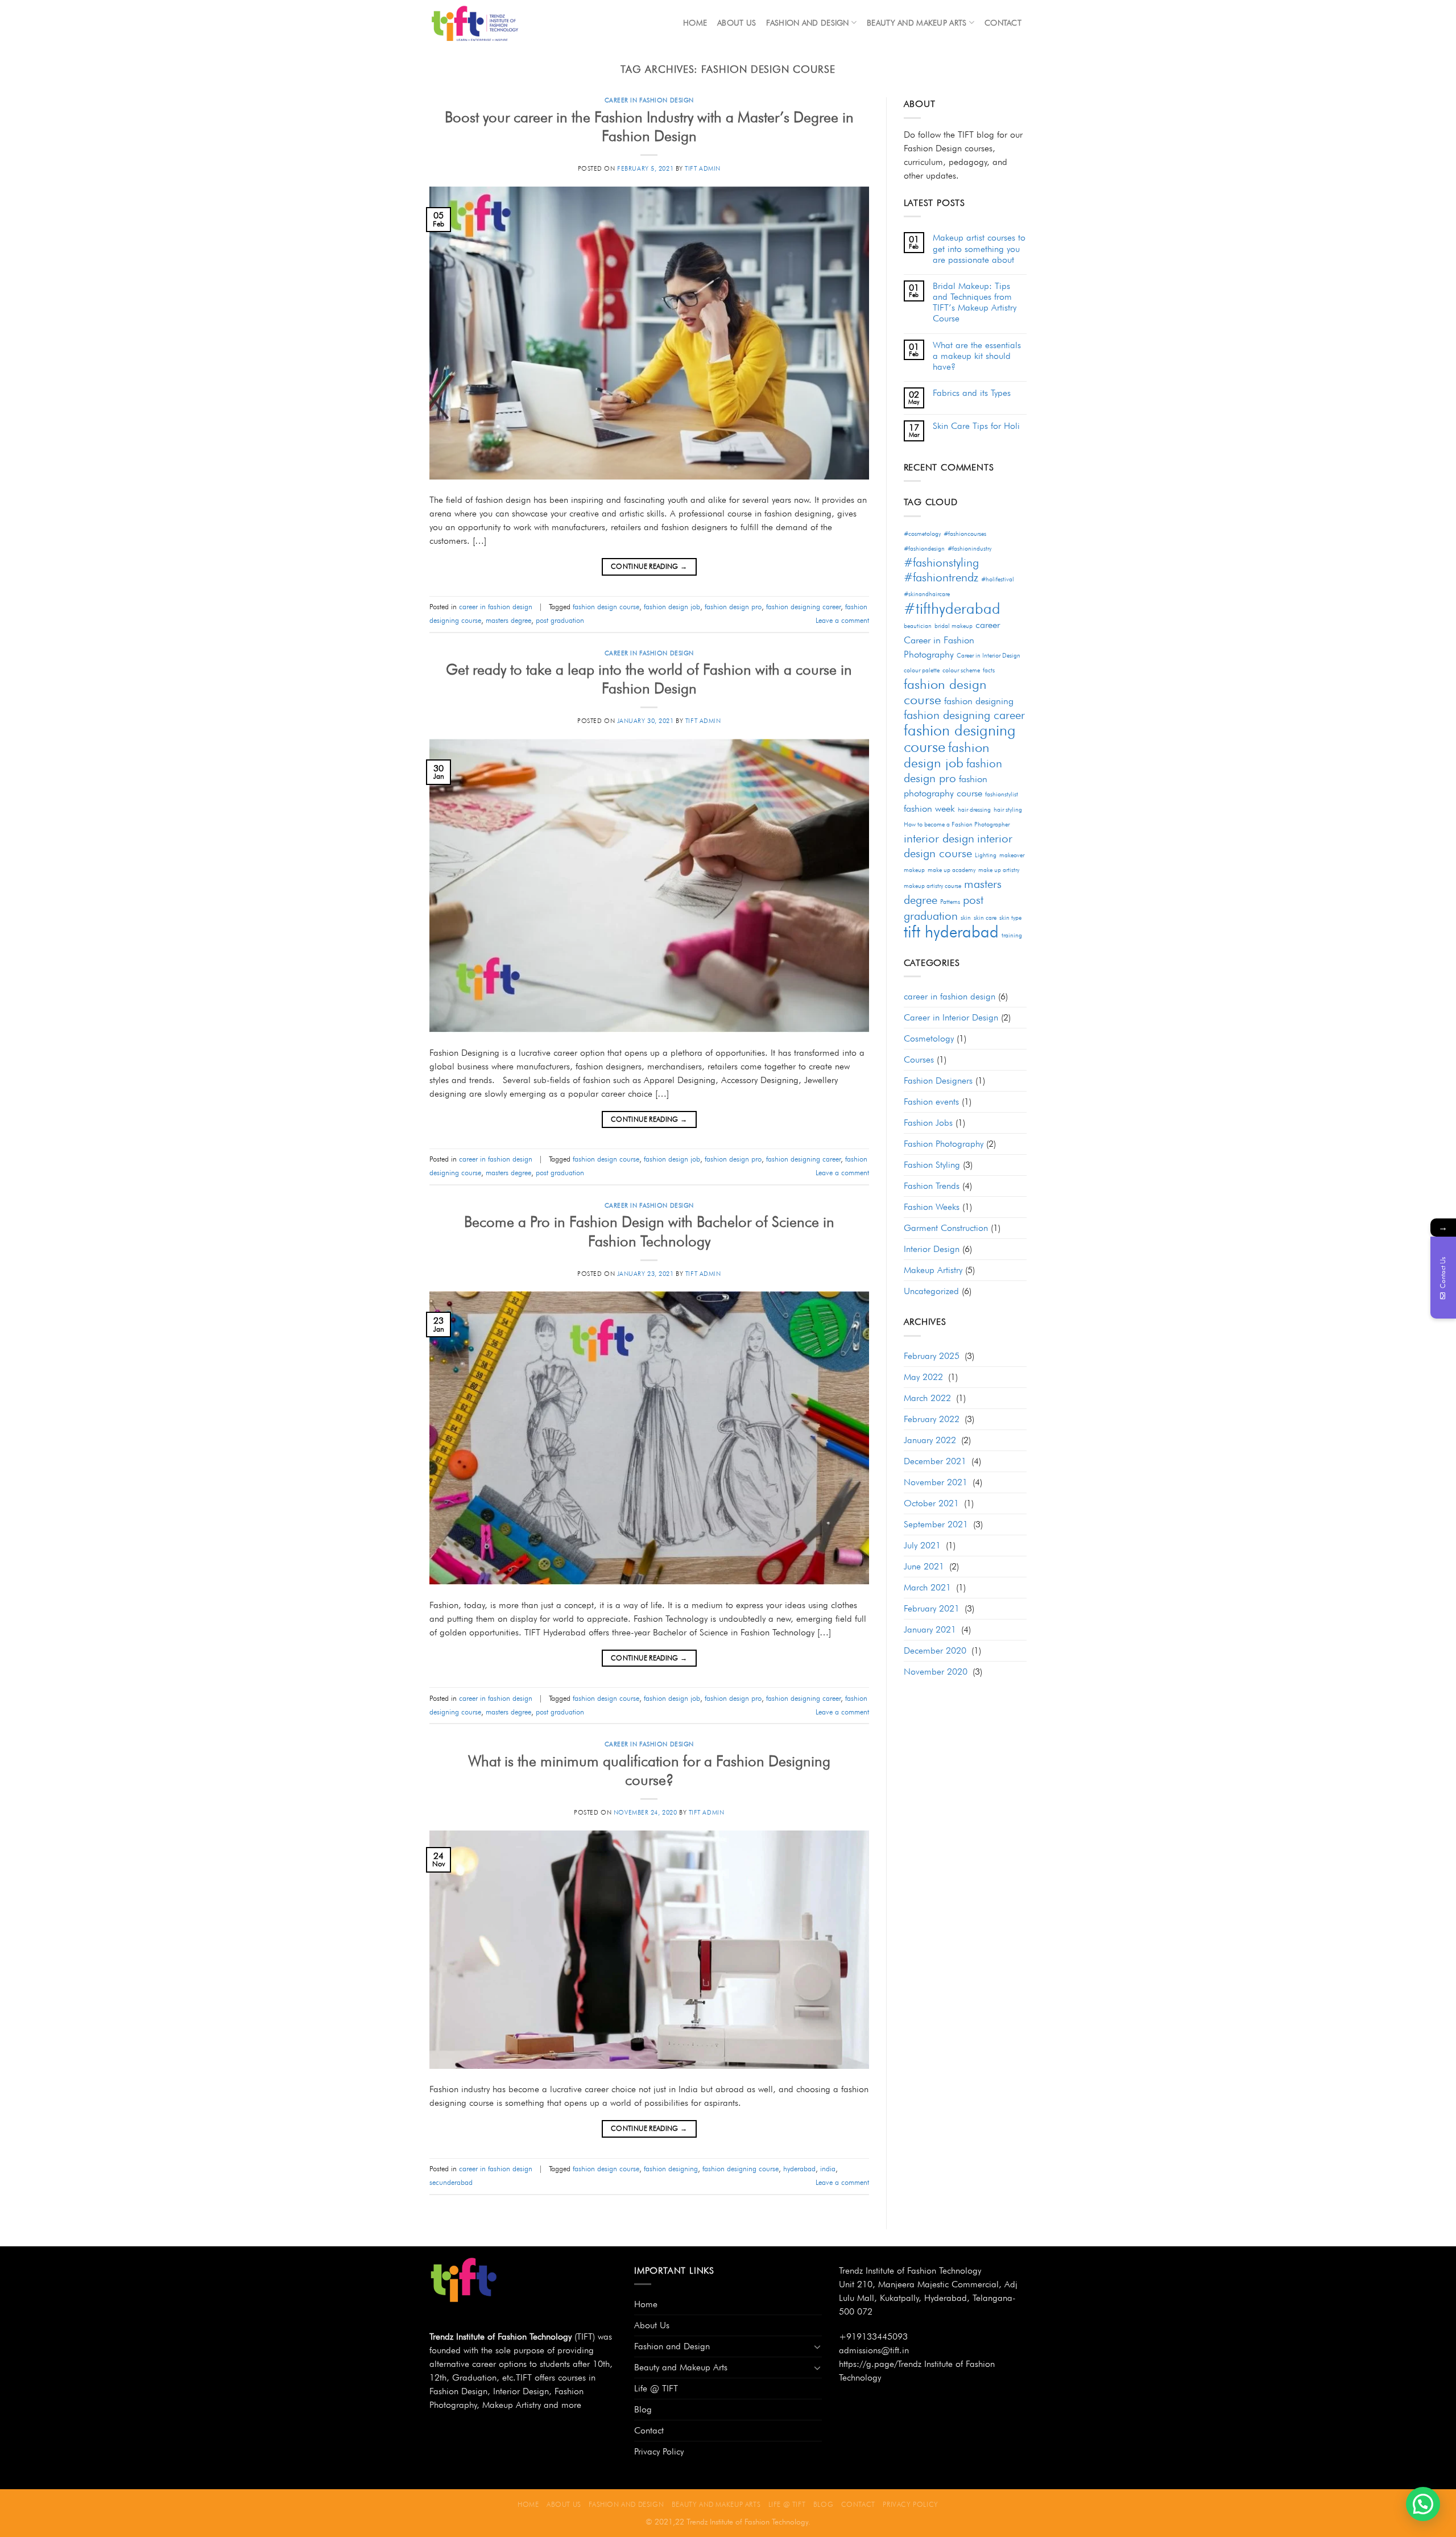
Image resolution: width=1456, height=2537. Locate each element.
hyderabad (799, 2169)
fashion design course (606, 607)
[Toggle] (817, 2346)
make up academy (952, 870)
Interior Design (932, 1249)
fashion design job (672, 607)
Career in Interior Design (988, 656)
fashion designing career (803, 607)
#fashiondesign (924, 549)
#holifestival (998, 579)
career (988, 625)
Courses (919, 1059)
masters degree (508, 620)
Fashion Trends (932, 1186)
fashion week (929, 808)
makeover (1012, 855)
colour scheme (961, 670)
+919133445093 (873, 2336)
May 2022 (923, 1377)
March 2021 (927, 1587)
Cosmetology (929, 1038)
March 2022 (927, 1398)
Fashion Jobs (928, 1123)
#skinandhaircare (927, 594)
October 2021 (931, 1503)
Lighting (986, 855)
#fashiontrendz (941, 577)
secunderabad (451, 2182)
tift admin (703, 168)
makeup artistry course (932, 886)
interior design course (958, 846)
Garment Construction (946, 1228)
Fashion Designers (938, 1081)
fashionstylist (1002, 794)
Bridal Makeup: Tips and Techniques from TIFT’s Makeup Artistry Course (975, 302)
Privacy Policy (659, 2451)
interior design (939, 838)
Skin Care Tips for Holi (976, 426)
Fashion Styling (932, 1165)
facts (989, 670)
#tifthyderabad (952, 608)
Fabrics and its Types (972, 393)
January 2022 (930, 1440)
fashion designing (671, 2169)
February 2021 (932, 1608)
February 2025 (932, 1356)
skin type (1010, 918)
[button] (1423, 2504)
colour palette (922, 670)
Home (695, 22)
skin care (985, 918)
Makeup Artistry (933, 1270)
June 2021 (924, 1566)
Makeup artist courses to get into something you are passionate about (979, 248)
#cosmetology (922, 534)
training (1012, 935)
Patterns (950, 902)
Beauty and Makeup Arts (917, 22)
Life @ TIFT (656, 2388)
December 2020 (935, 1650)
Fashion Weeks (932, 1207)
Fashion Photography (944, 1144)
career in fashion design (649, 100)
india (828, 2169)
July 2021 (922, 1545)
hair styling (1008, 810)
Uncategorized (931, 1291)
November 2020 (936, 1672)
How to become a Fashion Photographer (957, 825)
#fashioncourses (965, 534)
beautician (918, 626)
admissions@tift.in (874, 2350)
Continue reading (649, 566)
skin (966, 918)
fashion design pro (733, 607)
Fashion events (931, 1102)
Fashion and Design (807, 22)
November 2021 (936, 1482)
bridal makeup (954, 626)
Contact (1003, 22)
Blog (643, 2409)
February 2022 (932, 1419)
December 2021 (935, 1461)
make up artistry (999, 870)
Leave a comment (842, 620)
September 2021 (936, 1524)
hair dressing (974, 810)
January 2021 (930, 1629)
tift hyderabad (951, 931)
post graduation (560, 620)
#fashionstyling (941, 562)
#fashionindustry (969, 549)
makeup (914, 870)
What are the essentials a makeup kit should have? (977, 356)
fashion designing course (741, 2169)
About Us (737, 22)
